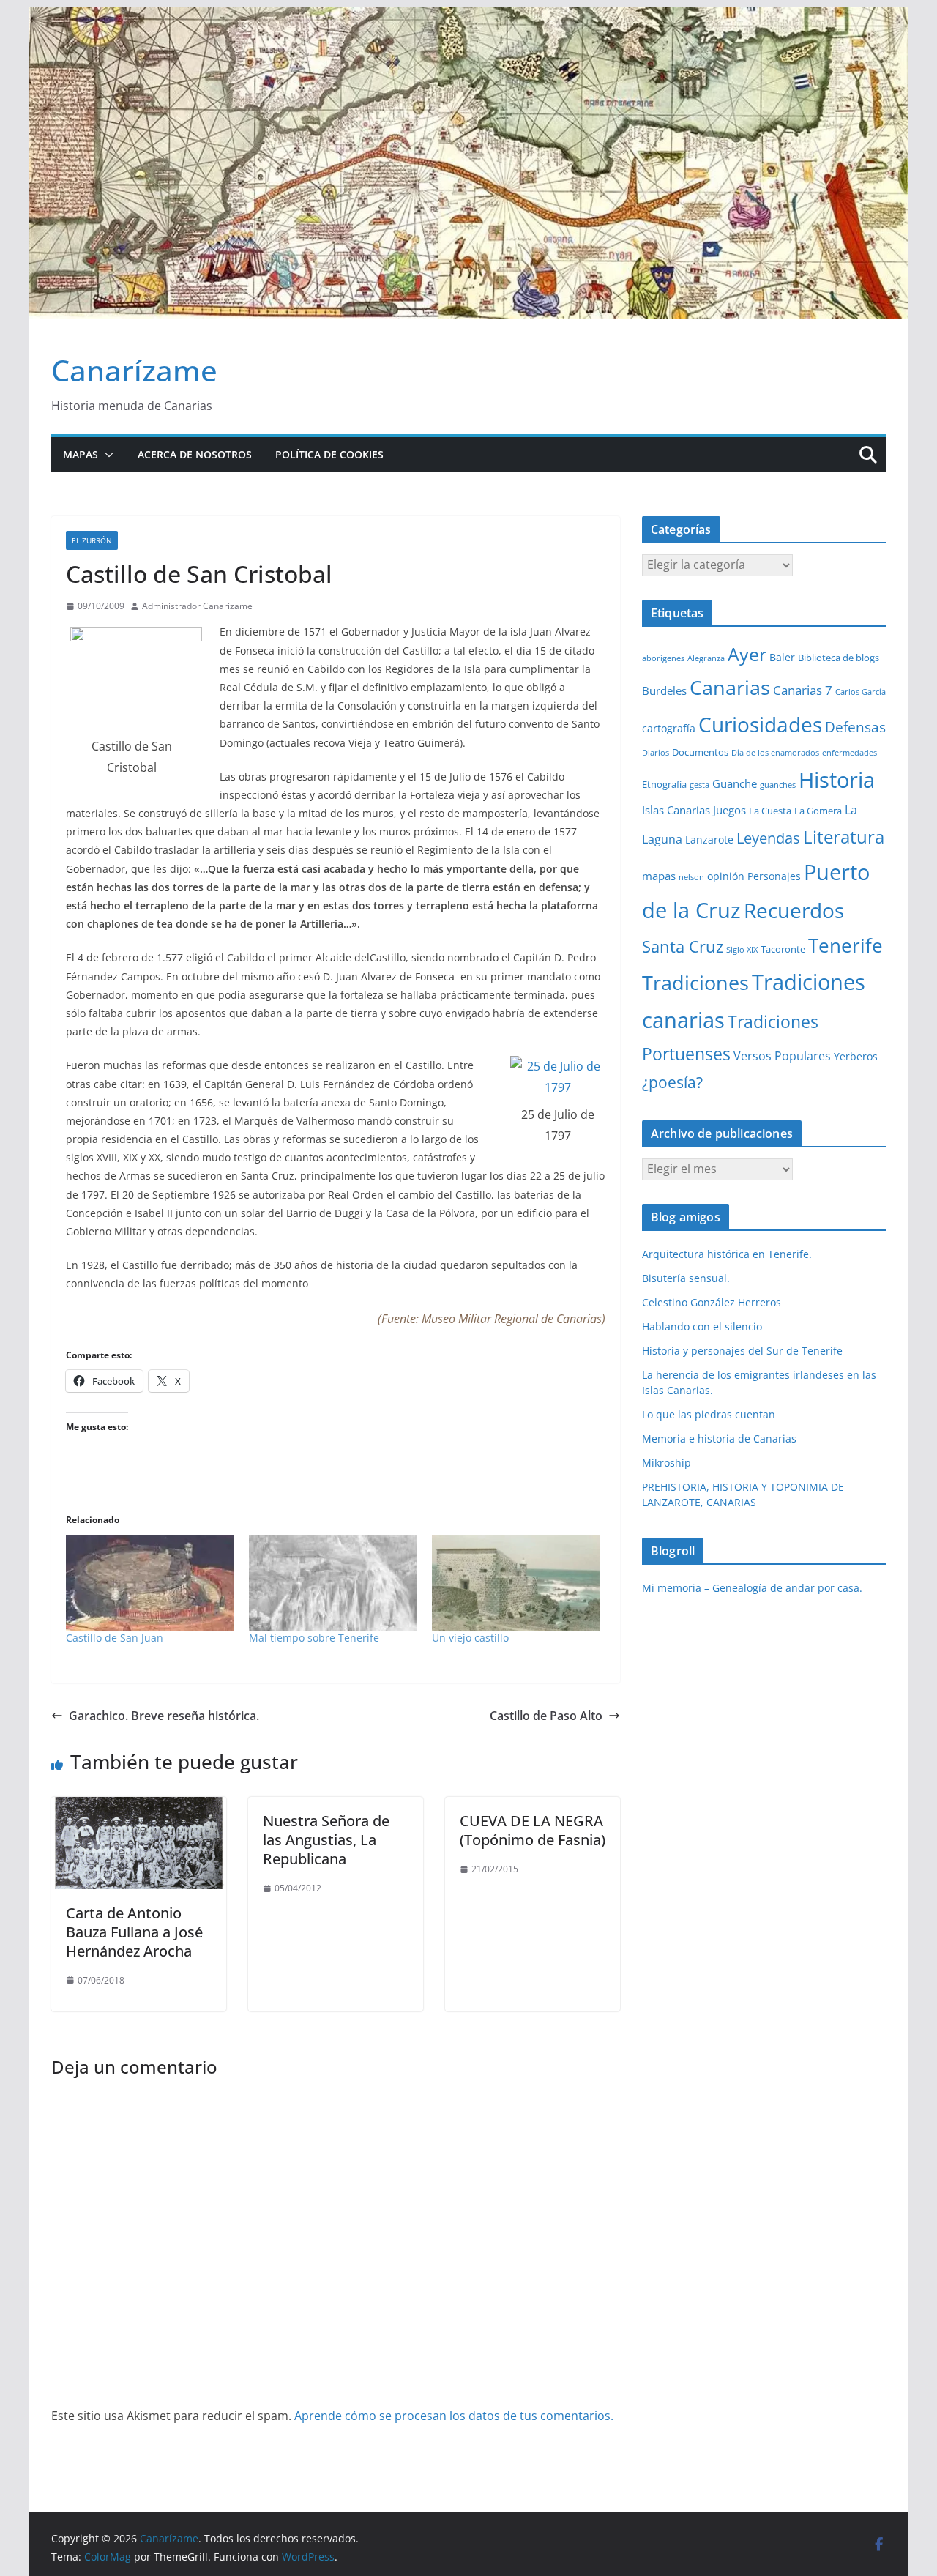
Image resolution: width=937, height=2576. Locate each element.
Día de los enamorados (775, 753)
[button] (106, 455)
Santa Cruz (683, 946)
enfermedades (850, 753)
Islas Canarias (676, 810)
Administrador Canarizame (197, 606)
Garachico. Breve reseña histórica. (164, 1716)
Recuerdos (794, 910)
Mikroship (667, 1463)
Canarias (730, 688)
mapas (659, 876)
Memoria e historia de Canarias (719, 1438)
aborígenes (663, 658)
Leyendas (768, 838)
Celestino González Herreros (712, 1302)
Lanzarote (709, 840)
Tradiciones (695, 983)
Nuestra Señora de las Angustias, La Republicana (326, 1840)
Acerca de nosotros (195, 454)
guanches (778, 785)
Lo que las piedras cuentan (709, 1414)
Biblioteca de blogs (839, 658)
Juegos (729, 810)
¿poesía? (672, 1082)
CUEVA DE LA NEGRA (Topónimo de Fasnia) (533, 1830)
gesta (699, 785)
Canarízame (134, 370)
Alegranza (706, 658)
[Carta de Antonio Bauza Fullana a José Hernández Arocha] (139, 1807)
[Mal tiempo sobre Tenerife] (333, 1583)
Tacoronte (783, 949)
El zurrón (92, 540)
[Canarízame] (468, 18)
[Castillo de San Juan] (150, 1583)
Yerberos (856, 1056)
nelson (691, 877)
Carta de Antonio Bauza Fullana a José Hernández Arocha (134, 1932)
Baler (782, 657)
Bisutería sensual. (686, 1278)
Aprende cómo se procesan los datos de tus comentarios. (454, 2416)
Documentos (700, 752)
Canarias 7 (803, 690)
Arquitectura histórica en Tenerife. (727, 1254)
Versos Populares (782, 1056)
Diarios (656, 753)
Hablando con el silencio (702, 1326)
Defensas (855, 727)
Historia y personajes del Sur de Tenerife (742, 1351)
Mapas (81, 454)
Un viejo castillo (470, 1638)
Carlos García (861, 692)
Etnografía (664, 784)
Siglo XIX (742, 950)
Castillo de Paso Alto (546, 1716)
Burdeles (664, 690)
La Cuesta (770, 811)
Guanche (735, 783)
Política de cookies (329, 454)
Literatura (844, 837)
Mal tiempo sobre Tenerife (314, 1638)
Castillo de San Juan (115, 1638)
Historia (837, 780)
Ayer (747, 654)
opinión (726, 876)
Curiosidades (760, 724)
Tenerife (845, 945)
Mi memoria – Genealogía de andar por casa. (752, 1588)
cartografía (669, 728)
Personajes (774, 876)
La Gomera (818, 811)
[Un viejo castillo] (516, 1583)
